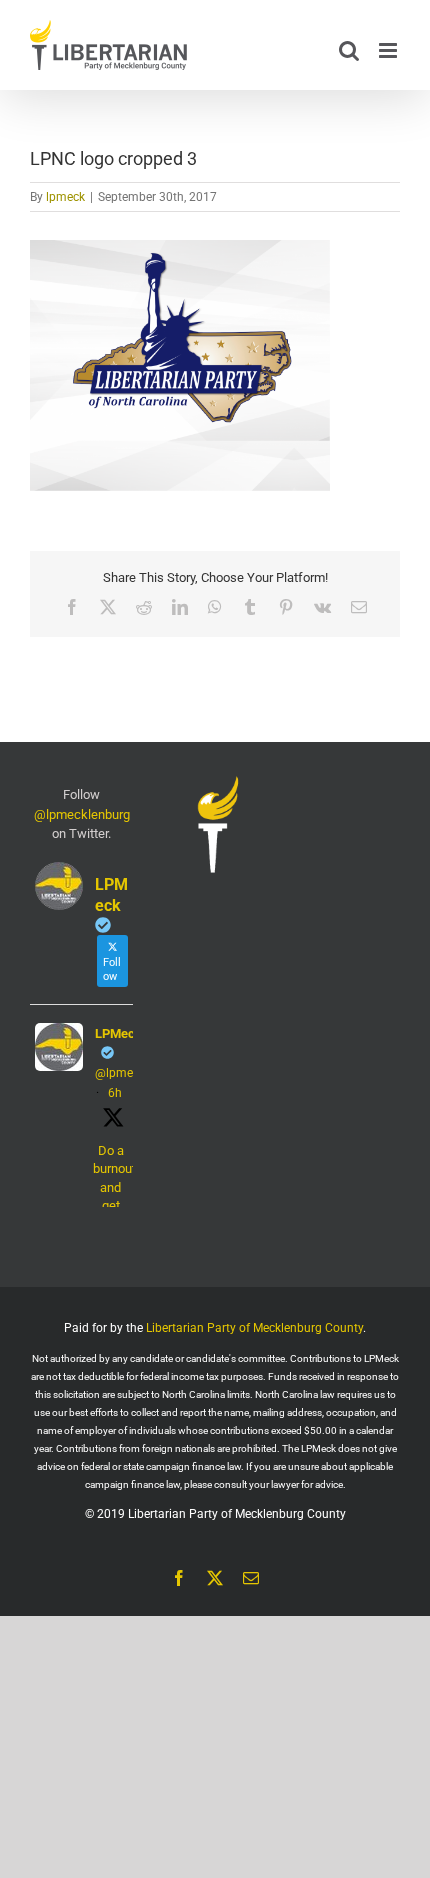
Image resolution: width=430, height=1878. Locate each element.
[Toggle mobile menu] (389, 50)
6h (115, 1093)
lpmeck (65, 197)
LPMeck (118, 1033)
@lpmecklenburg (82, 814)
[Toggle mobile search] (349, 50)
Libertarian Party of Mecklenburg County (254, 1328)
